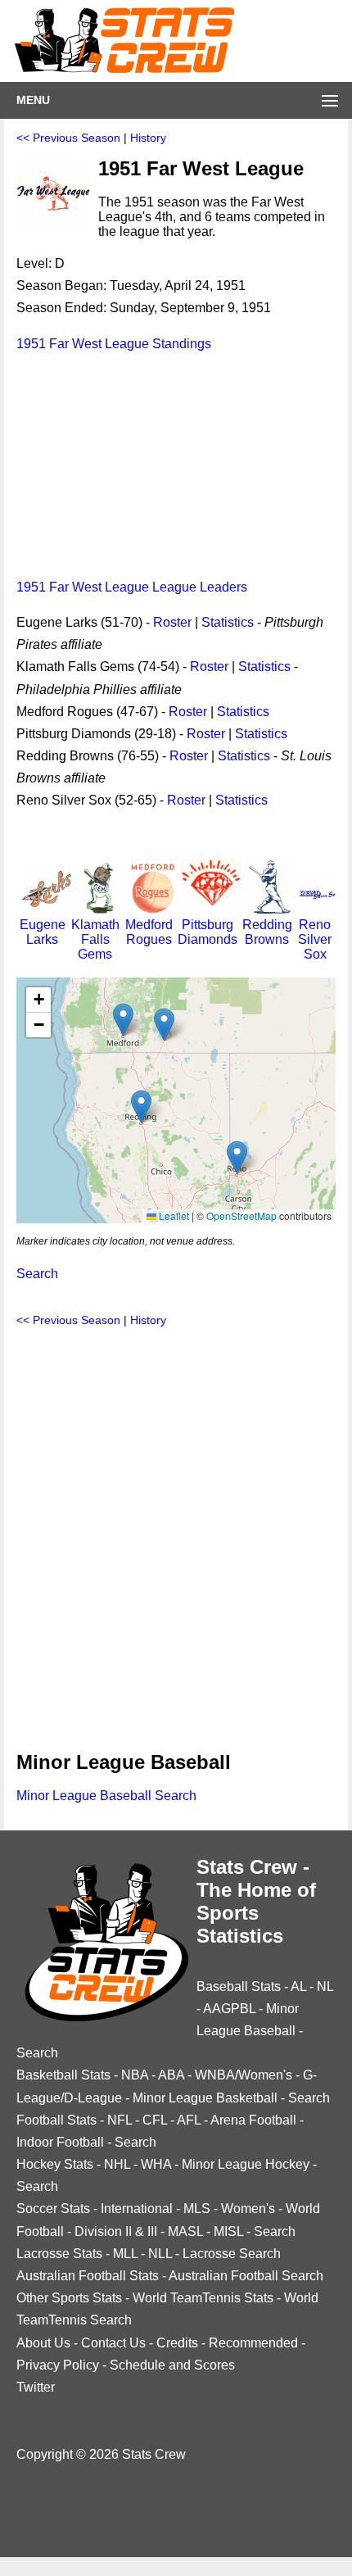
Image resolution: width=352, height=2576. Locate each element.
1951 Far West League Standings (114, 344)
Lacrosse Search (232, 2254)
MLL (125, 2254)
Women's (248, 2209)
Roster (172, 622)
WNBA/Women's (244, 2075)
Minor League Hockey (246, 2164)
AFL (189, 2120)
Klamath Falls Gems (95, 939)
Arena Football (253, 2120)
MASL (185, 2231)
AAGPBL (229, 2009)
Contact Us (113, 2343)
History (148, 138)
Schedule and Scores (172, 2365)
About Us (43, 2343)
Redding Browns (267, 932)
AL (298, 1986)
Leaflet (173, 1215)
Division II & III (116, 2231)
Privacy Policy (58, 2365)
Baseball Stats (239, 1986)
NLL (160, 2254)
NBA (135, 2075)
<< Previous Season (68, 138)
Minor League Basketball (205, 2098)
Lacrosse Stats (59, 2254)
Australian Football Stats (88, 2276)
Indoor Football (60, 2142)
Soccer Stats (53, 2209)
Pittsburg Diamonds (208, 932)
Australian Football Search (246, 2276)
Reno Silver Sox (315, 939)
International (137, 2209)
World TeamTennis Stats (203, 2298)
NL (325, 1986)
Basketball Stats (63, 2075)
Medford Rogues (149, 932)
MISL (228, 2231)
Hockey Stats (55, 2164)
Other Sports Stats (69, 2298)
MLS (197, 2209)
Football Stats (56, 2120)
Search (37, 1274)
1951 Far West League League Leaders (132, 587)
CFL (155, 2120)
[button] (141, 1107)
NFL (120, 2120)
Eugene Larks (43, 932)
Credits (177, 2343)
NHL (117, 2164)
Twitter (36, 2387)
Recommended (253, 2343)
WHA (156, 2164)
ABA (171, 2075)
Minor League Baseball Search (106, 1796)
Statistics (228, 622)
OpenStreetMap (241, 1215)
